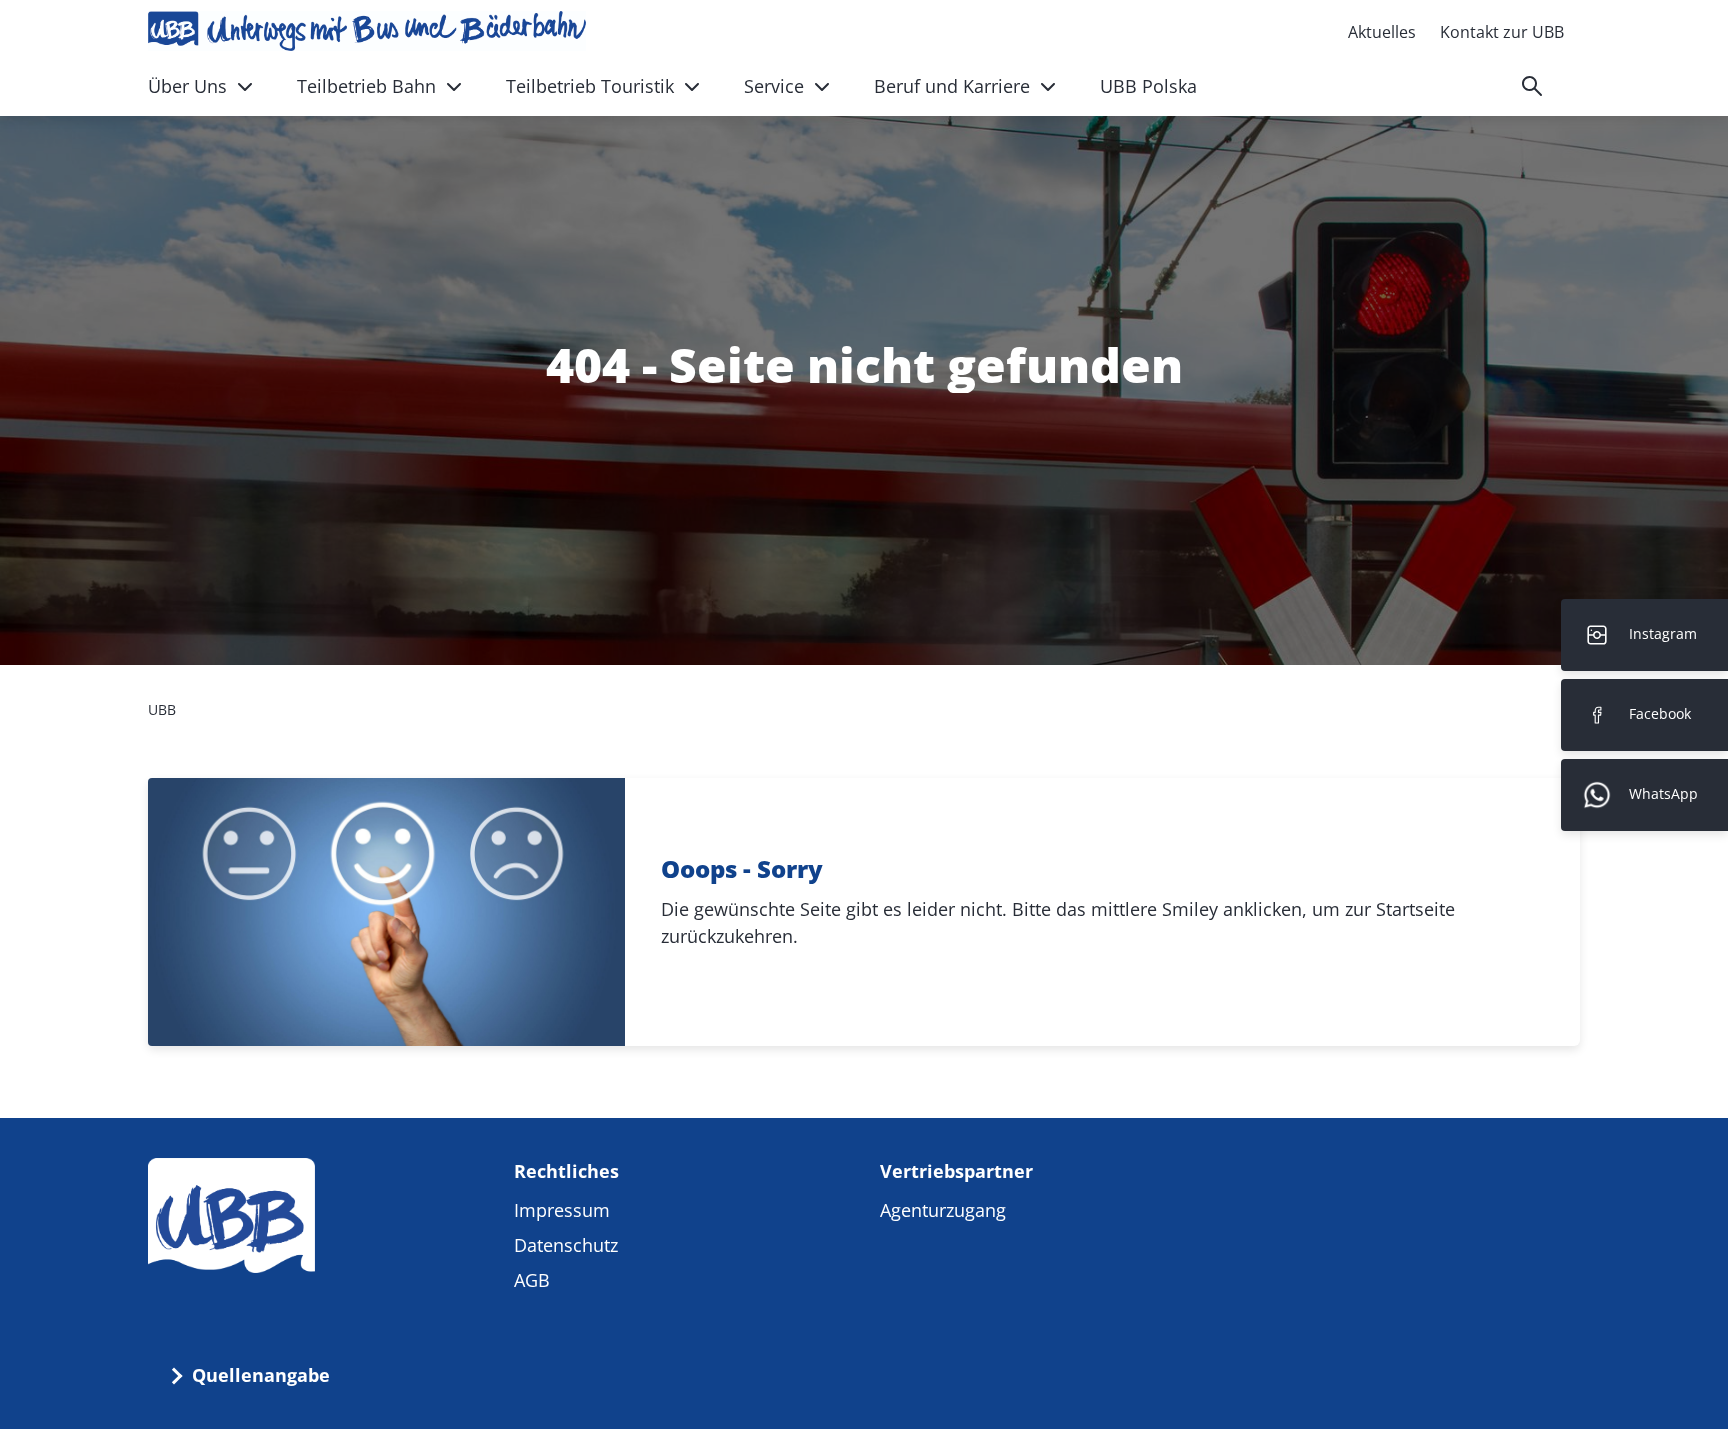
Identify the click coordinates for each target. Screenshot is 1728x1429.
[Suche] (1532, 86)
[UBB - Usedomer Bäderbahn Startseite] (367, 31)
